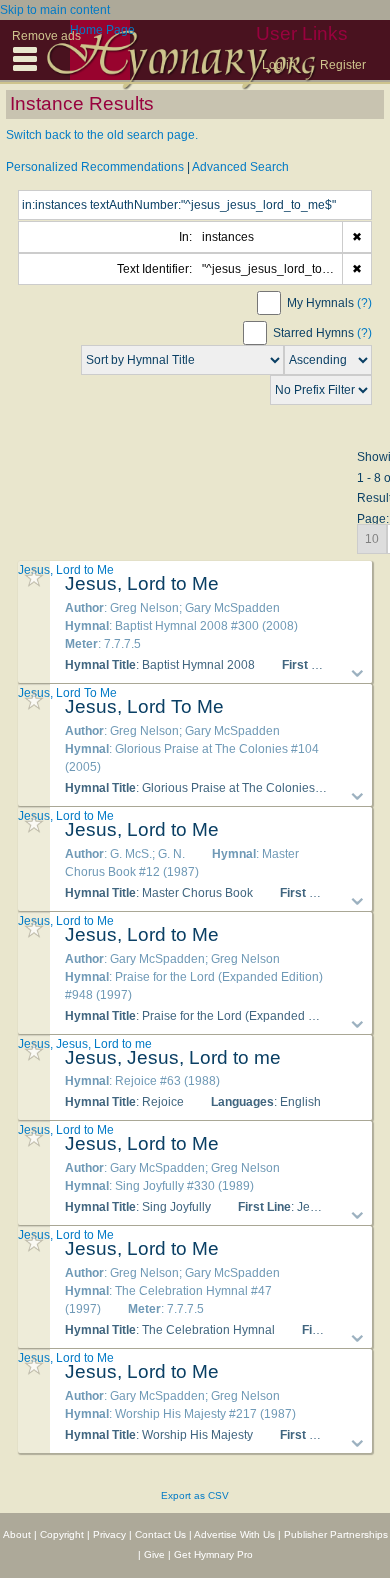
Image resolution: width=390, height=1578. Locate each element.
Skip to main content (55, 10)
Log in (279, 65)
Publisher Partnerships (336, 1534)
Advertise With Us (234, 1534)
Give (154, 1554)
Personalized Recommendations (95, 167)
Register (343, 65)
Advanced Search (240, 167)
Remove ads (46, 36)
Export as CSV (195, 1495)
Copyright (62, 1534)
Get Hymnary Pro (213, 1554)
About (17, 1534)
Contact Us (160, 1534)
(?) (364, 303)
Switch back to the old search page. (102, 135)
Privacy (109, 1534)
